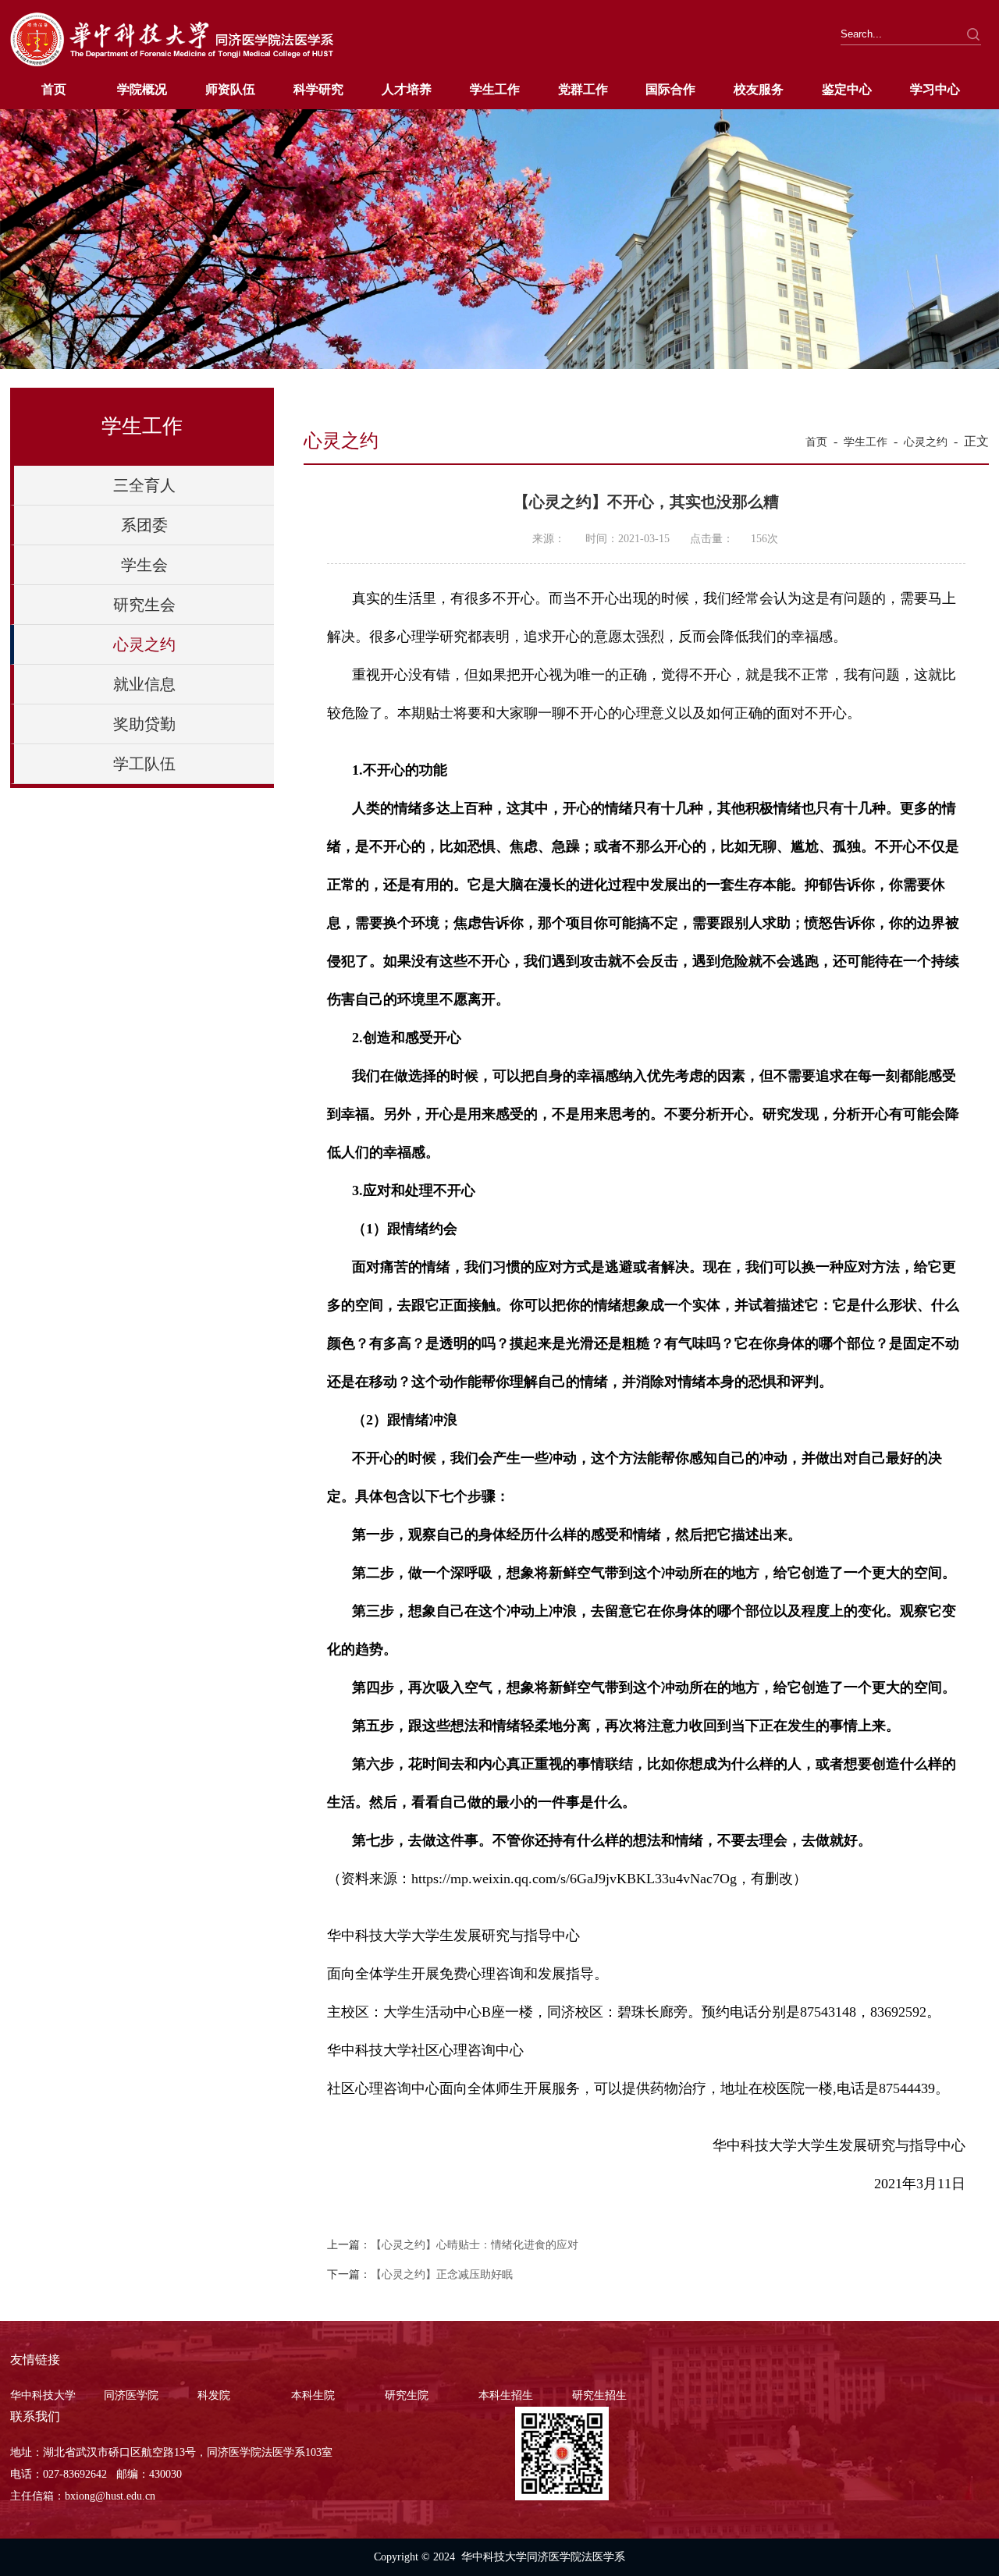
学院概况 (142, 89)
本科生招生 (506, 2395)
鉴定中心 (847, 89)
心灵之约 (144, 644)
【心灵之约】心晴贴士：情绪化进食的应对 (475, 2245)
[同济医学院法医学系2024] (172, 64)
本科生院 (313, 2395)
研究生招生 (599, 2395)
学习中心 (935, 89)
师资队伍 (230, 89)
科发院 (214, 2395)
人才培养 (407, 89)
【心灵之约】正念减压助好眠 (442, 2274)
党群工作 (583, 89)
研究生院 (407, 2395)
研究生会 (144, 605)
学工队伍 (144, 764)
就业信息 (144, 684)
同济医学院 (131, 2395)
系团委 (144, 525)
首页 (54, 89)
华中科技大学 (43, 2395)
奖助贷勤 (144, 724)
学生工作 (495, 89)
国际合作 (670, 89)
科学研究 (318, 89)
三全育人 (144, 485)
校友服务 (759, 89)
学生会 (144, 565)
